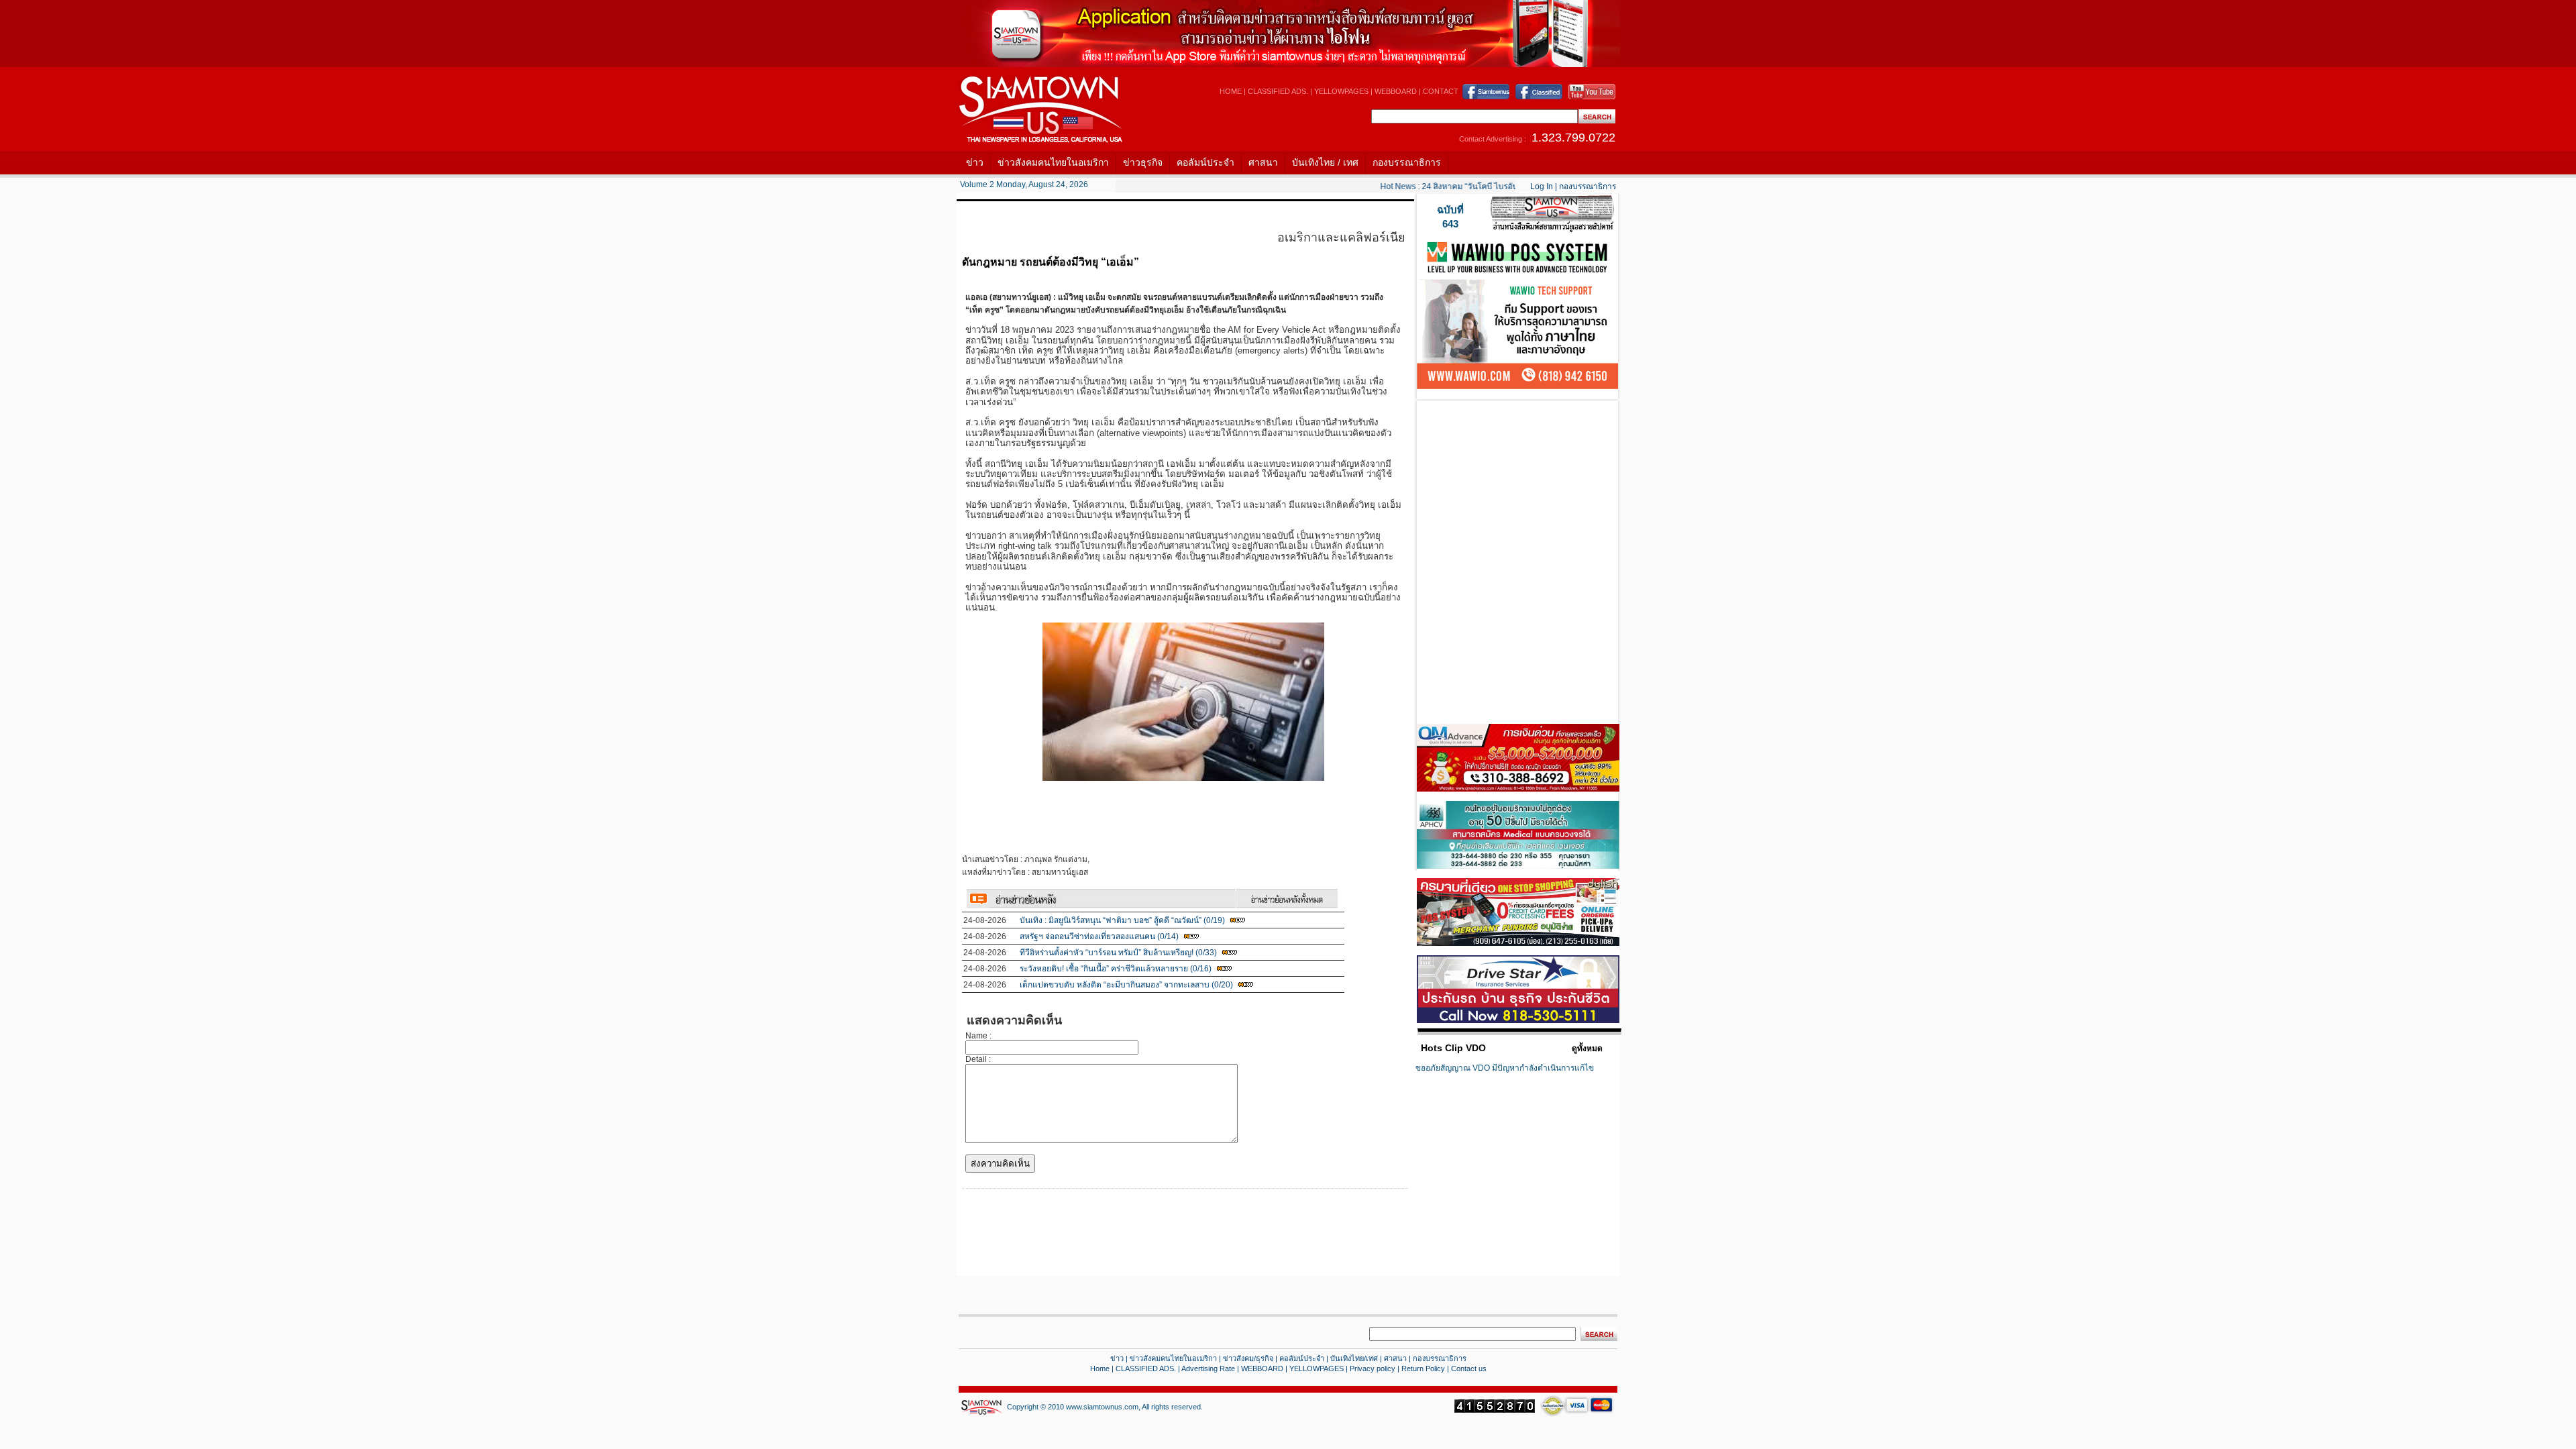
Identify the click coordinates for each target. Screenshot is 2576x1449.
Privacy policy (1373, 1368)
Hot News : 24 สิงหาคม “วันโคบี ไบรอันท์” (1434, 186)
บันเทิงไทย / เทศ (1325, 162)
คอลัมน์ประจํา (1302, 1358)
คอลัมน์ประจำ (1205, 162)
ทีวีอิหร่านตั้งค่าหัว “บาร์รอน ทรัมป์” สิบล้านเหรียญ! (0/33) (1118, 953)
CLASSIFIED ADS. (1278, 91)
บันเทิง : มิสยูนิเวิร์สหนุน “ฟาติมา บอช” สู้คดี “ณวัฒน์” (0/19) (1122, 920)
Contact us (1469, 1368)
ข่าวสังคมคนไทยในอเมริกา (1053, 162)
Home (1100, 1368)
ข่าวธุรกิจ (1143, 162)
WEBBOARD (1396, 91)
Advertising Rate (1208, 1368)
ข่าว (975, 162)
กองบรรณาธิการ (1407, 162)
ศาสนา (1263, 162)
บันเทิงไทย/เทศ (1354, 1358)
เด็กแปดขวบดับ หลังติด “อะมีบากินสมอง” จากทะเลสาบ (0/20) (1126, 985)
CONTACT (1441, 91)
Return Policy (1423, 1368)
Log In (1542, 186)
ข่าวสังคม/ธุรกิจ (1248, 1358)
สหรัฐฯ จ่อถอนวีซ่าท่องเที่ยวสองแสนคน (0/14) (1099, 936)
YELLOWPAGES (1341, 91)
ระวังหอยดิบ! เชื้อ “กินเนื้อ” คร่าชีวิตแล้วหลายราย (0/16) (1116, 969)
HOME (1231, 91)
